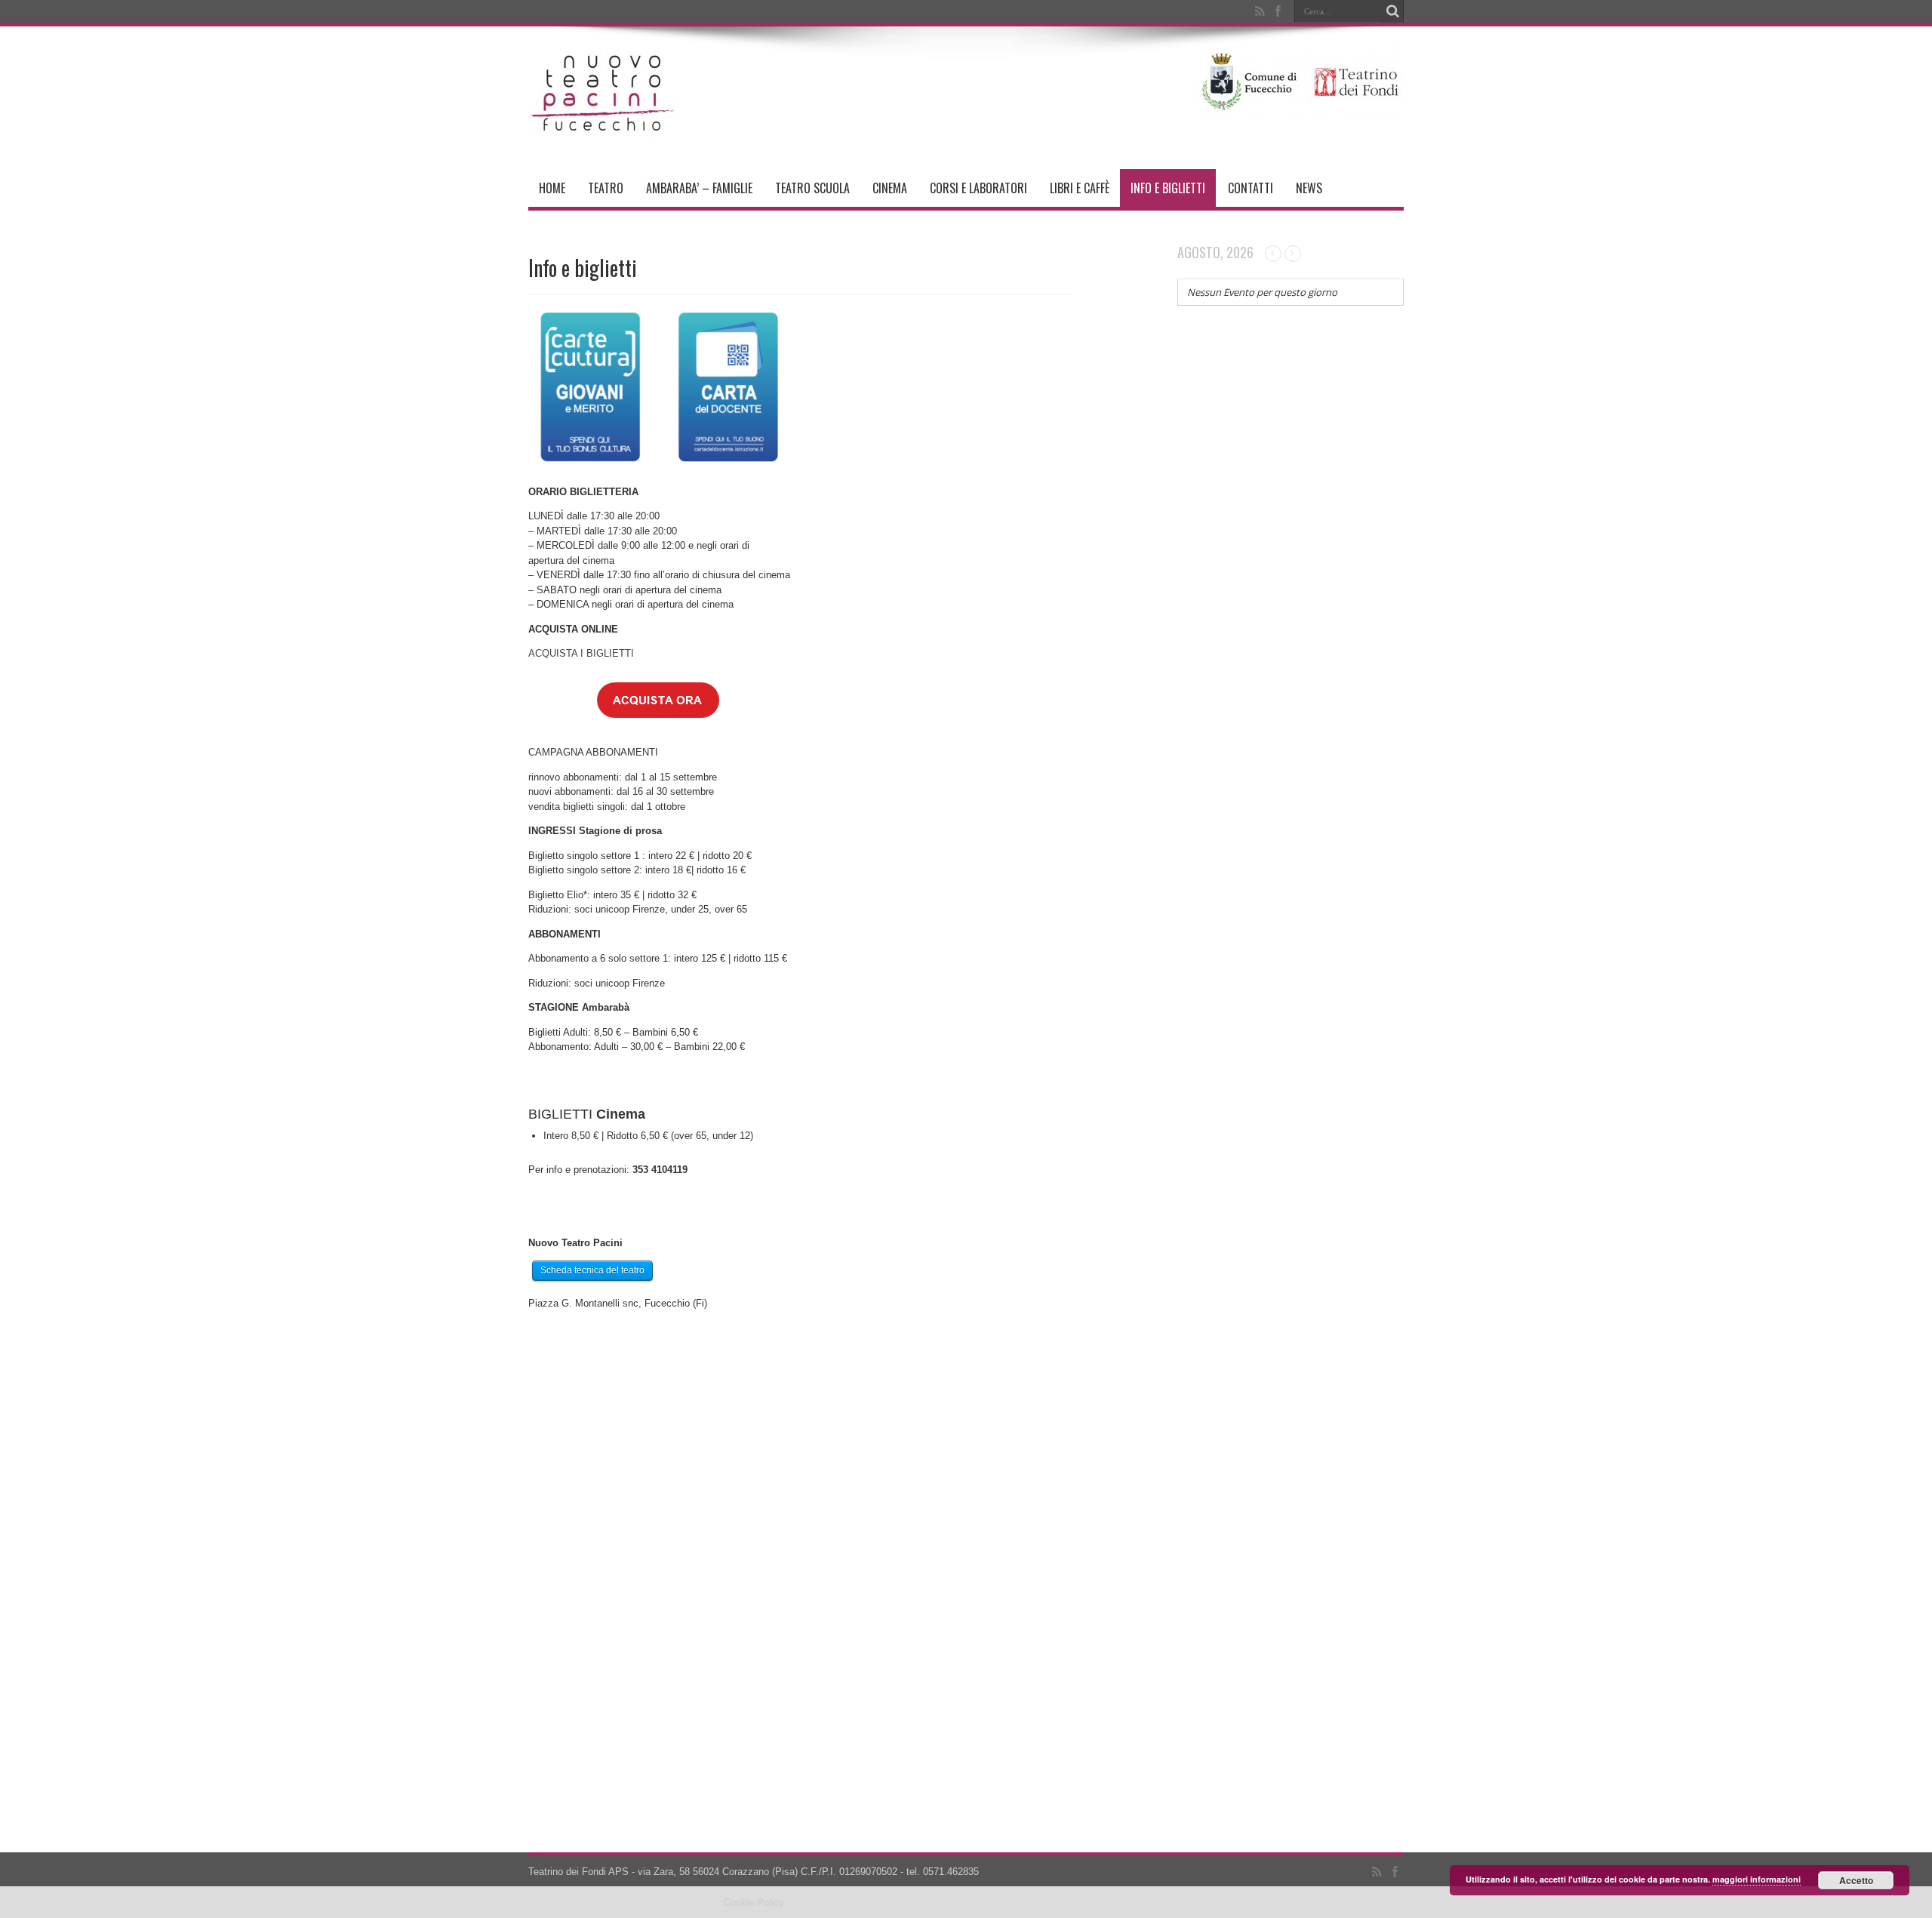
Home (552, 188)
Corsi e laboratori (978, 188)
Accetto (1856, 1880)
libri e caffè (1080, 188)
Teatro (606, 188)
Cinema (890, 188)
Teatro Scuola (812, 188)
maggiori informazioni (1757, 1879)
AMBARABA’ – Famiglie (699, 188)
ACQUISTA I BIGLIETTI (581, 653)
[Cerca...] (1392, 11)
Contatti (1251, 188)
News (1309, 188)
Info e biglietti (1168, 188)
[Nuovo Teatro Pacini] (604, 131)
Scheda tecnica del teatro (592, 1270)
